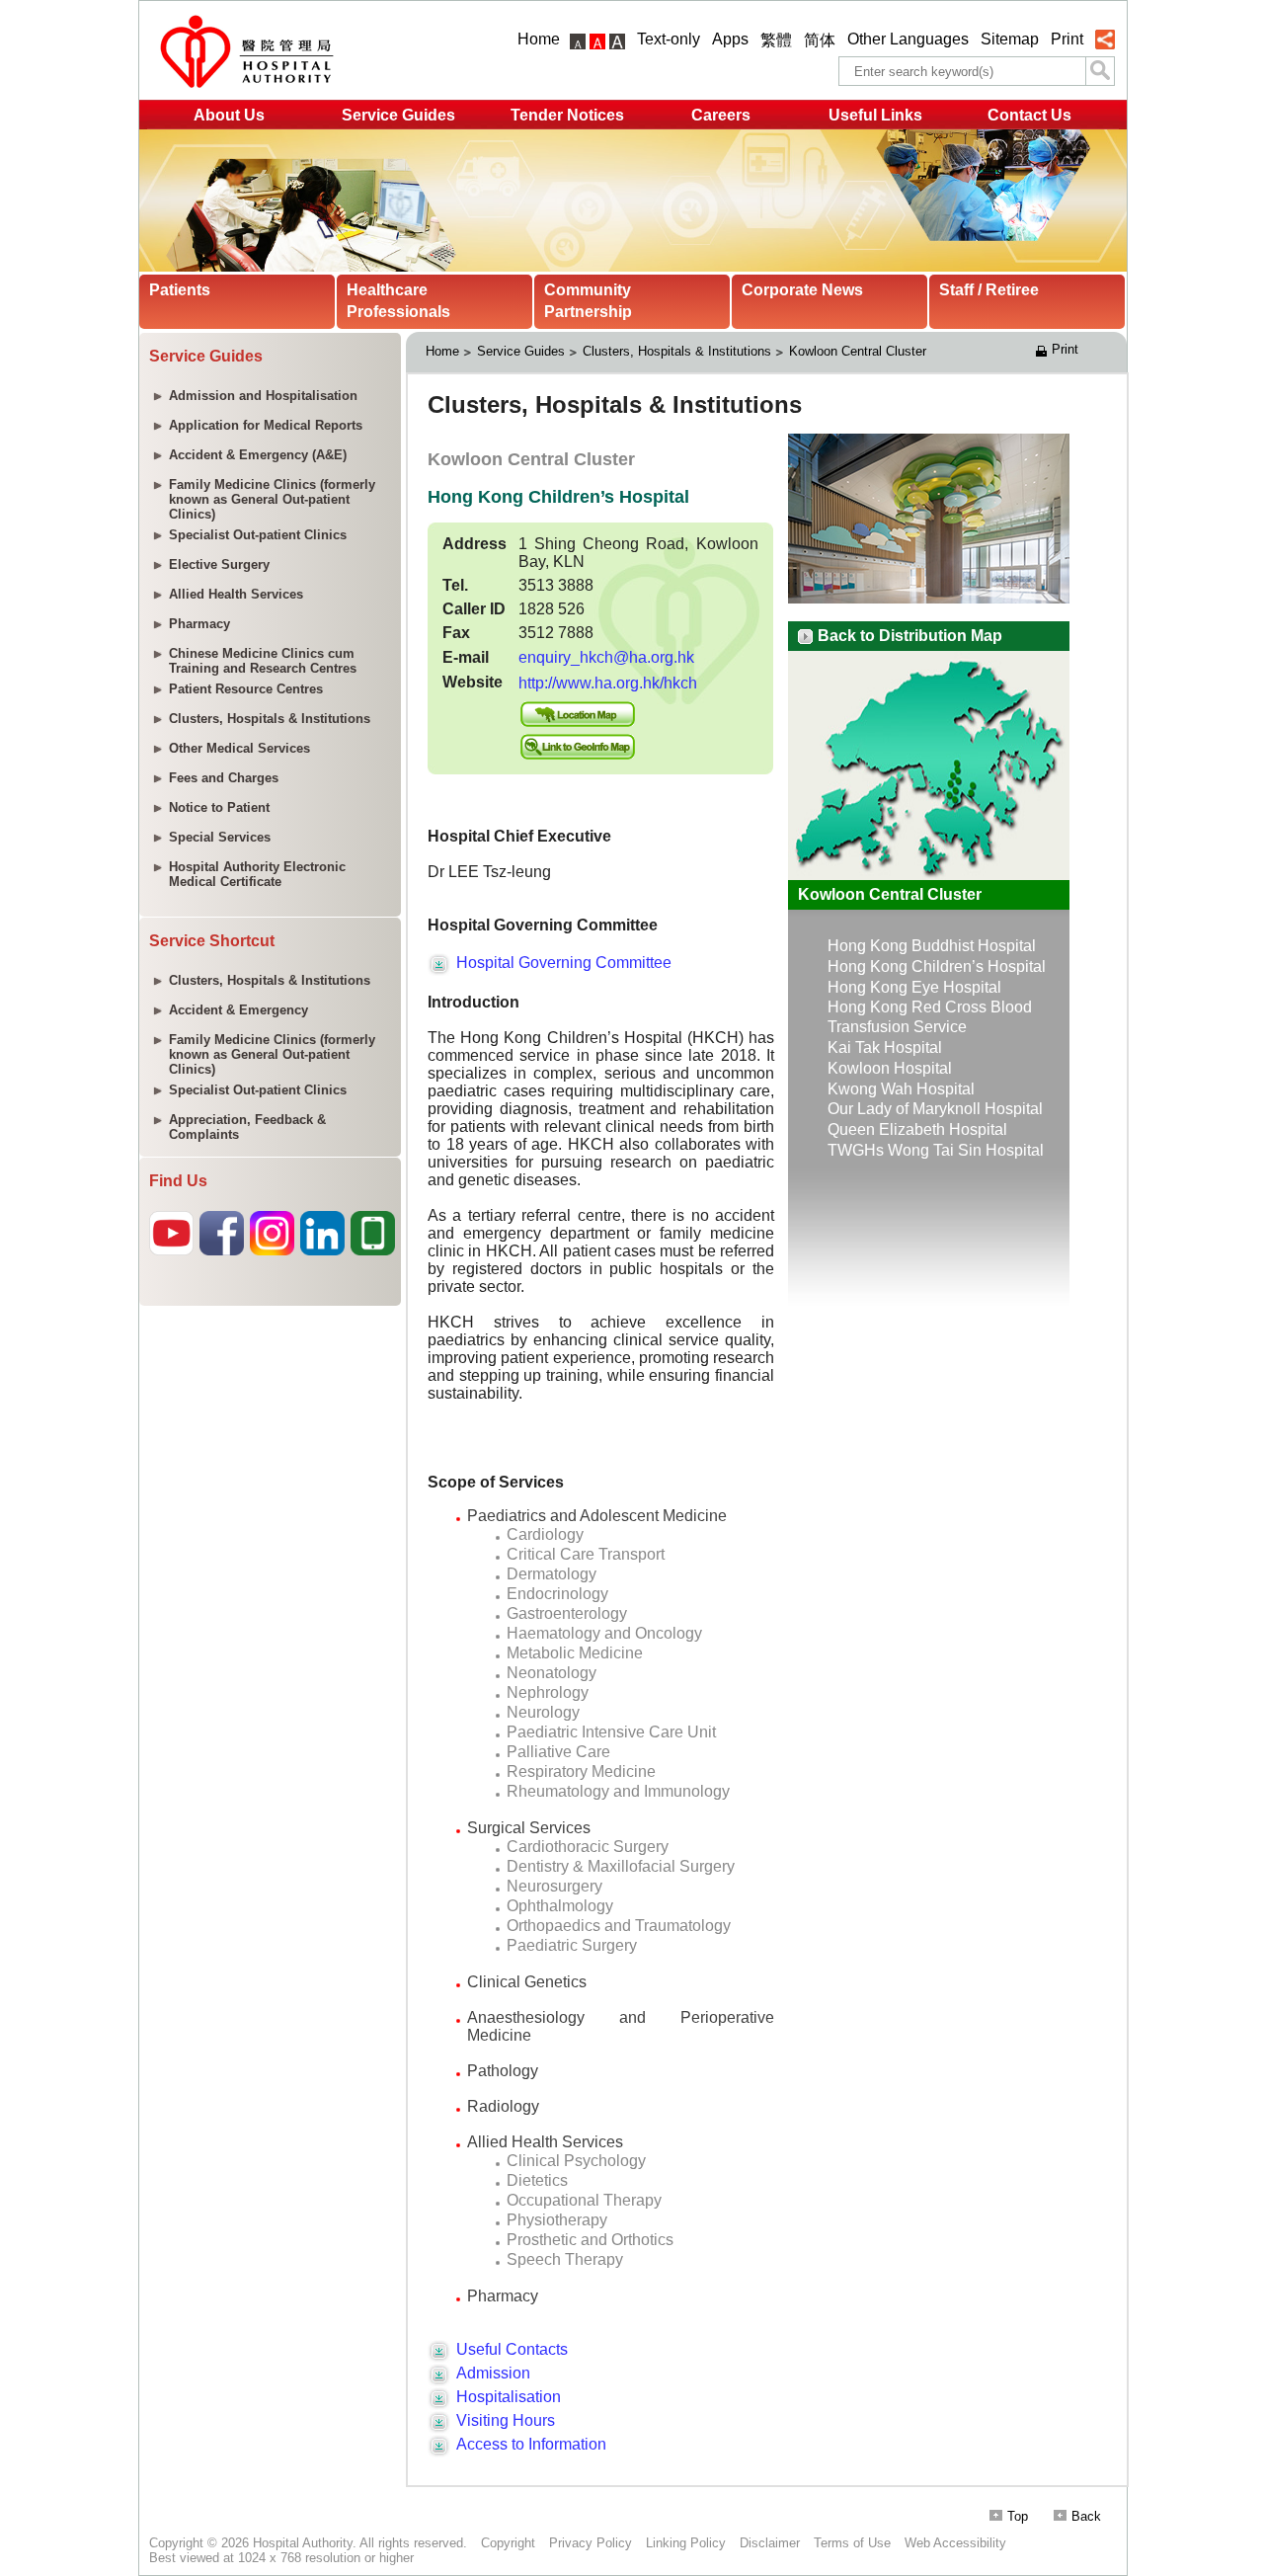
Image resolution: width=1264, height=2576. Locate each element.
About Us (229, 115)
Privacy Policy (591, 2543)
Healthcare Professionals (398, 301)
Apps (730, 39)
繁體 (776, 40)
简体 (820, 40)
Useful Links (875, 115)
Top (1018, 2516)
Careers (721, 115)
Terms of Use (852, 2543)
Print (1067, 39)
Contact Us (1029, 115)
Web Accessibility (955, 2543)
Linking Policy (686, 2543)
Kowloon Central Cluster (860, 351)
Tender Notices (567, 115)
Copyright (508, 2543)
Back (1086, 2516)
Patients (180, 290)
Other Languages (908, 39)
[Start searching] (1100, 71)
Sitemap (1010, 39)
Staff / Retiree (989, 290)
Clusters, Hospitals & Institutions (677, 351)
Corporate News (802, 290)
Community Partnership (588, 301)
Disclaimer (770, 2543)
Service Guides (398, 115)
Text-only (669, 39)
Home (539, 39)
